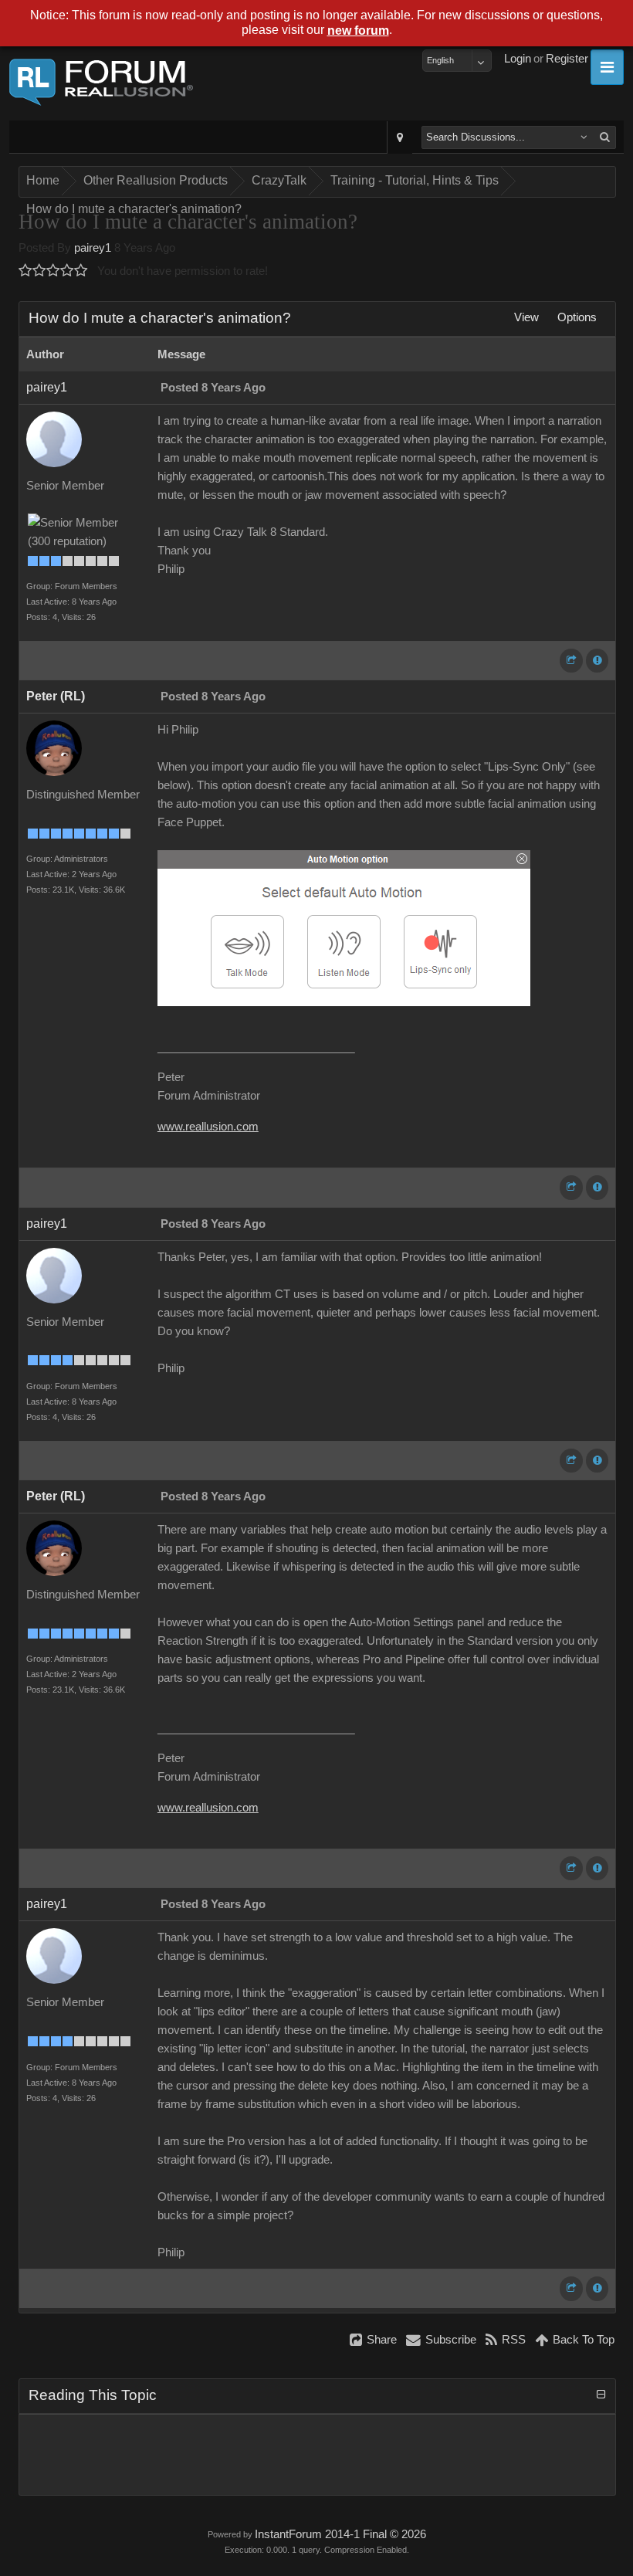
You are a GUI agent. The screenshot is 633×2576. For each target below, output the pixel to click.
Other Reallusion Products (156, 180)
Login (518, 59)
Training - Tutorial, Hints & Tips (415, 180)
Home (43, 180)
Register (567, 59)
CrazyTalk (279, 180)
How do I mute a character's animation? (134, 209)
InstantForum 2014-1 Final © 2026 (340, 2534)
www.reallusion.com (208, 1127)
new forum (358, 31)
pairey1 (93, 248)
